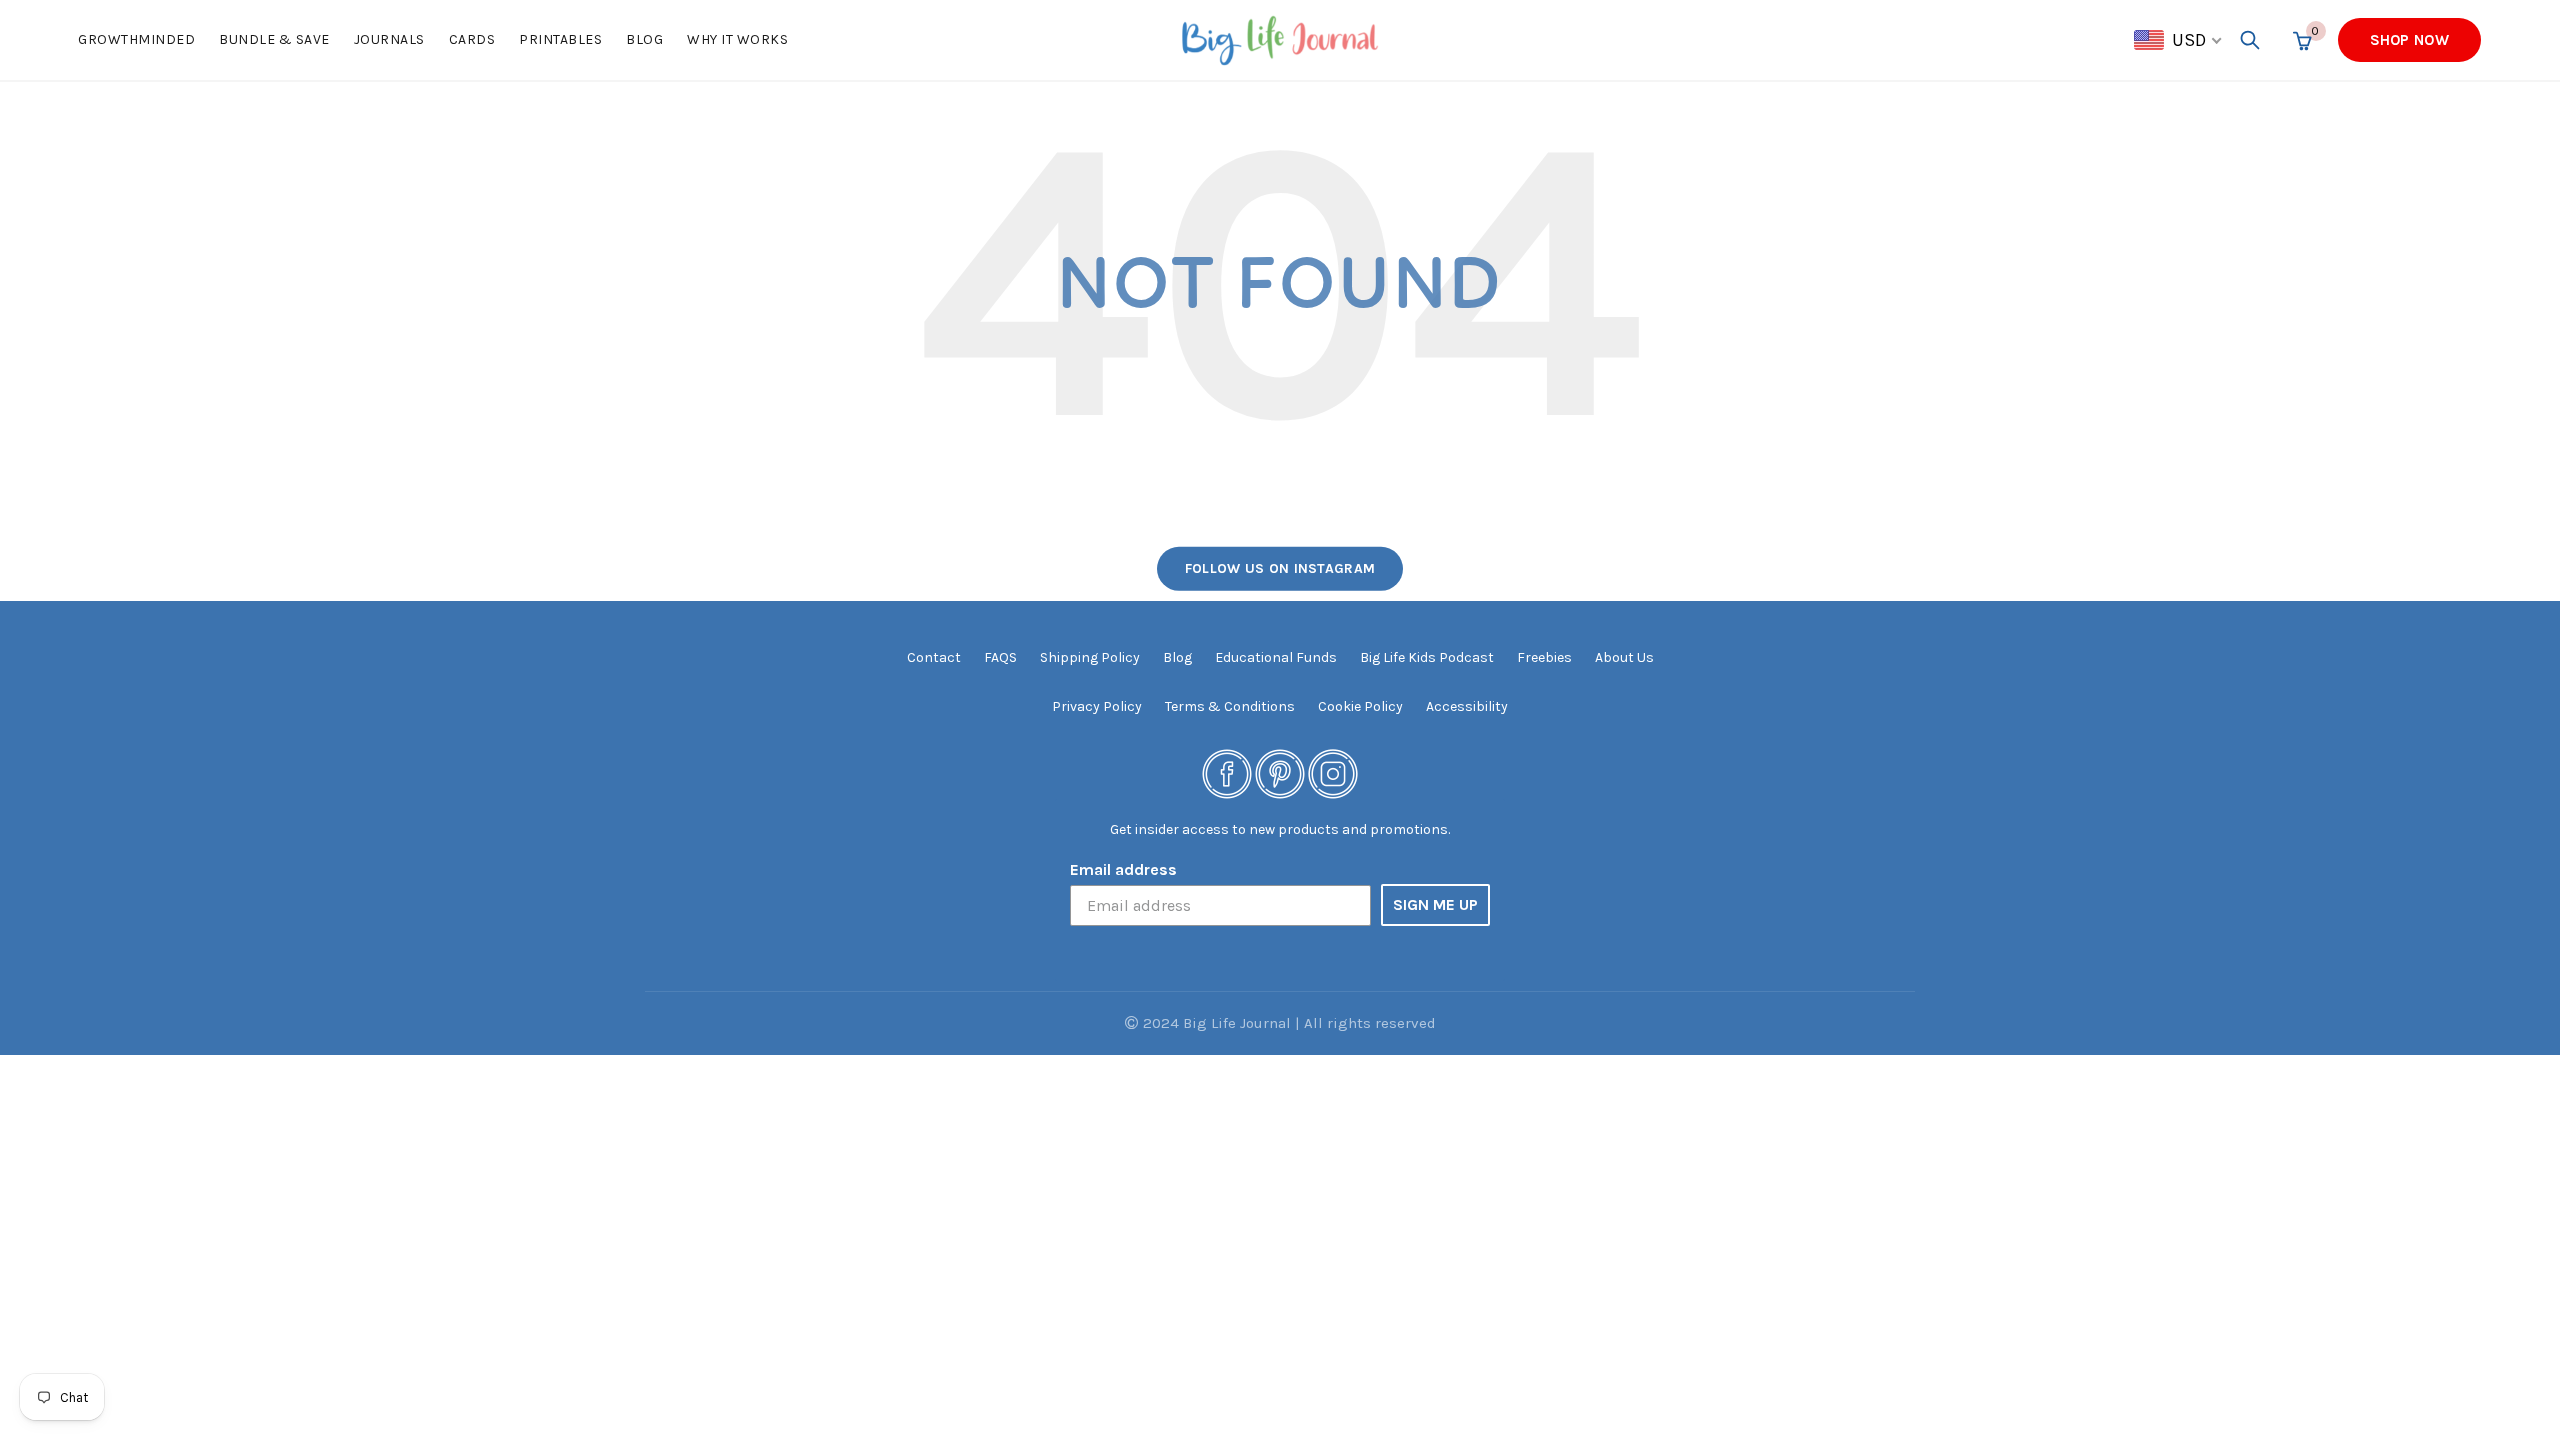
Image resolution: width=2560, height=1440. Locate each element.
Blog (644, 39)
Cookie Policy (1360, 706)
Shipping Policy (1090, 657)
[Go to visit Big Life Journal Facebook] (1227, 772)
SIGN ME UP (1435, 904)
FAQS (1000, 657)
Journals (389, 39)
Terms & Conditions (1230, 706)
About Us (1624, 657)
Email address (1123, 869)
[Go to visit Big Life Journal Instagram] (1333, 772)
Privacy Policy (1097, 706)
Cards (472, 39)
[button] (2179, 40)
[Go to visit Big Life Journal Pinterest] (1280, 772)
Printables (560, 39)
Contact (934, 657)
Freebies (1544, 657)
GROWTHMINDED (136, 39)
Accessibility (1467, 706)
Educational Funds (1276, 657)
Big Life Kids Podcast (1427, 657)
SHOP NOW (2409, 40)
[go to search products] (2250, 40)
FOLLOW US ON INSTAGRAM (1280, 568)
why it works (737, 39)
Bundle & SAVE (274, 39)
